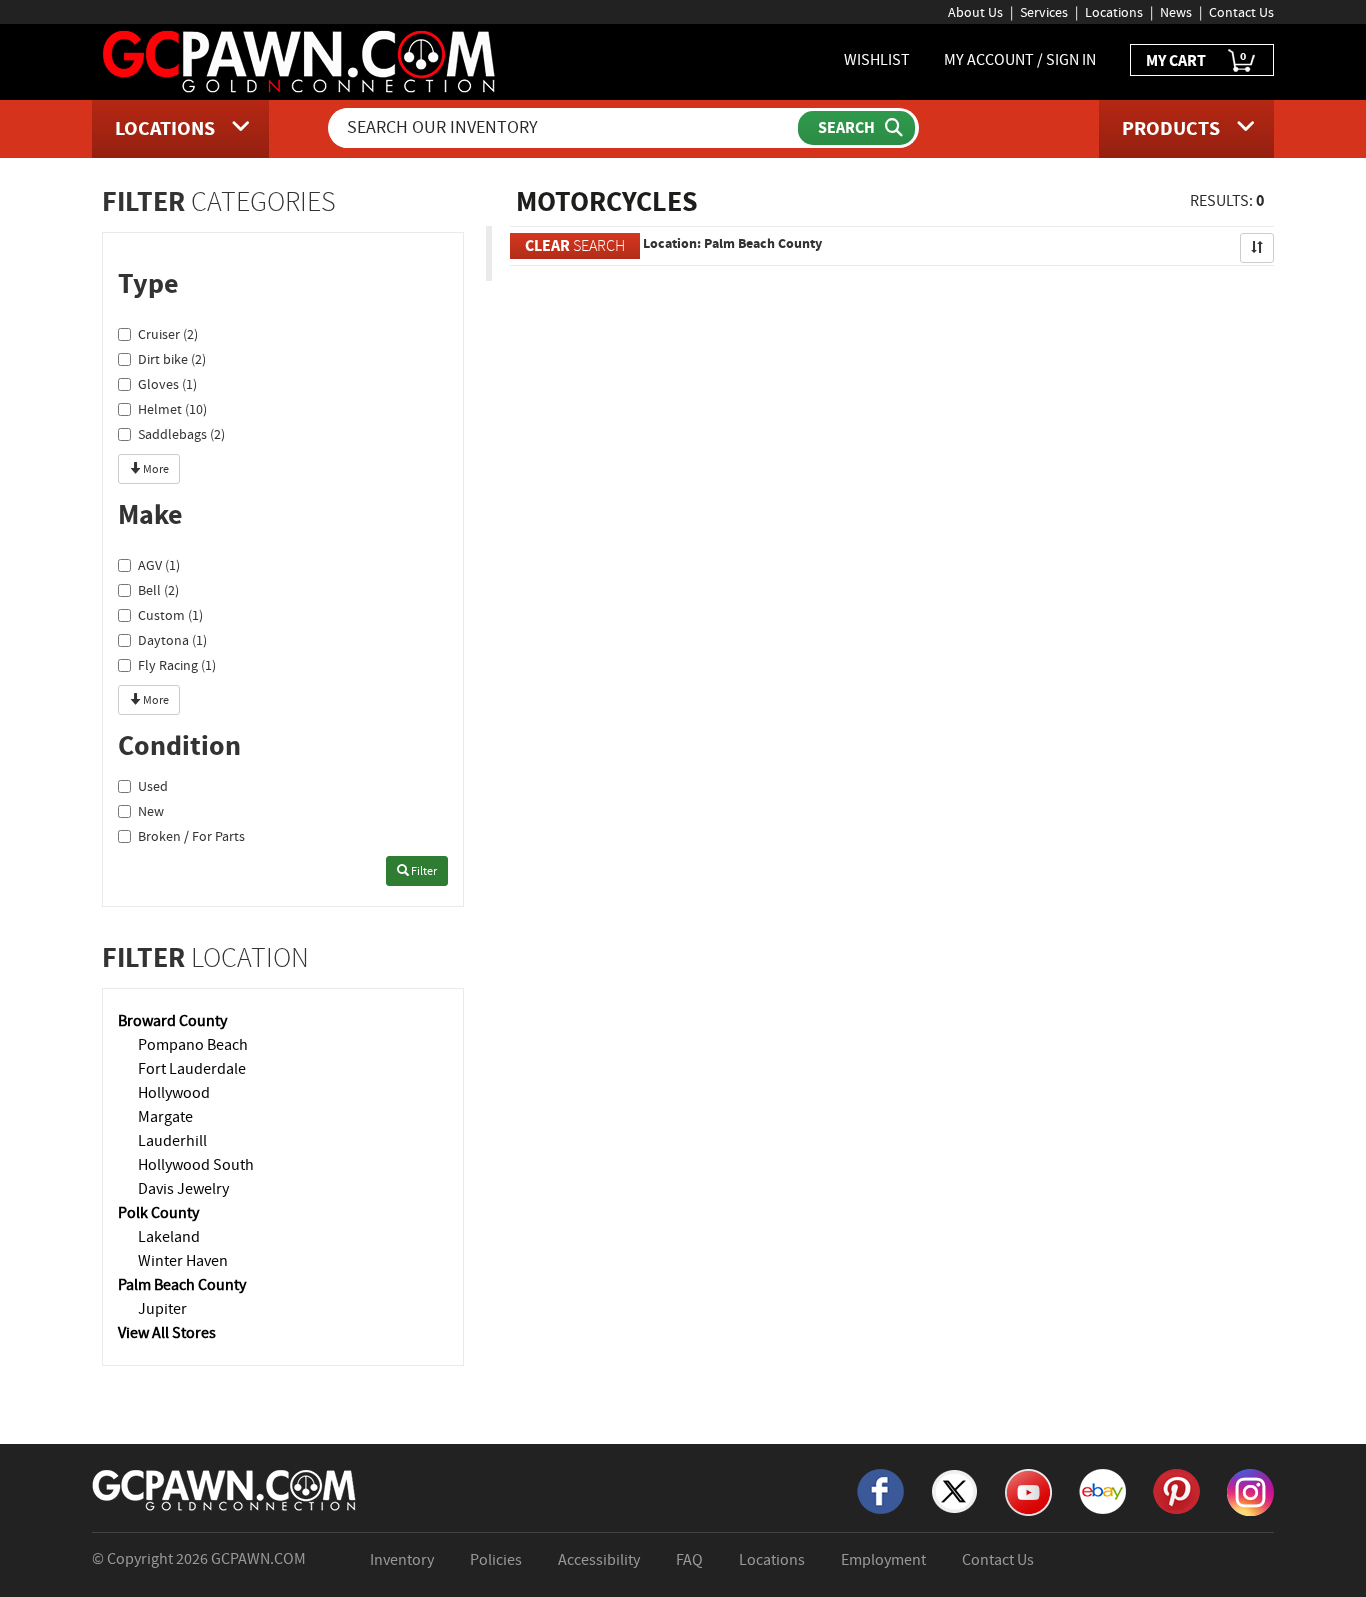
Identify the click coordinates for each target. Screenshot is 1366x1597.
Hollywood (174, 1093)
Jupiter (162, 1309)
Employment (883, 1560)
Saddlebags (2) (181, 434)
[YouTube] (1028, 1491)
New (151, 811)
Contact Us (1241, 12)
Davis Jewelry (183, 1189)
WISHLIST (877, 60)
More (155, 469)
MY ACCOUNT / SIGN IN (1020, 60)
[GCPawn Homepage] (300, 60)
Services (1044, 12)
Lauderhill (172, 1141)
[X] (954, 1490)
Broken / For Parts (191, 836)
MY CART (1196, 59)
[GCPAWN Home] (225, 1489)
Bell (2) (158, 590)
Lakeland (169, 1237)
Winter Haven (183, 1261)
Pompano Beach (193, 1045)
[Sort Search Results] (1257, 248)
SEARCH (575, 245)
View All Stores (167, 1333)
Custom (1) (170, 615)
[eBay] (1102, 1490)
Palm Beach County (182, 1285)
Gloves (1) (167, 384)
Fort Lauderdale (192, 1069)
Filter (423, 871)
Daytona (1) (172, 640)
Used (153, 786)
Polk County (158, 1213)
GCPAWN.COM (258, 1559)
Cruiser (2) (168, 334)
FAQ (689, 1560)
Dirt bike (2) (172, 359)
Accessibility (599, 1560)
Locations (1114, 12)
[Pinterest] (1176, 1490)
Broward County (172, 1021)
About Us (975, 12)
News (1176, 12)
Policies (496, 1560)
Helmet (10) (172, 409)
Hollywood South (196, 1165)
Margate (165, 1117)
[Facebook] (880, 1490)
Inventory (402, 1560)
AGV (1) (159, 565)
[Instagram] (1250, 1491)
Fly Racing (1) (177, 665)
